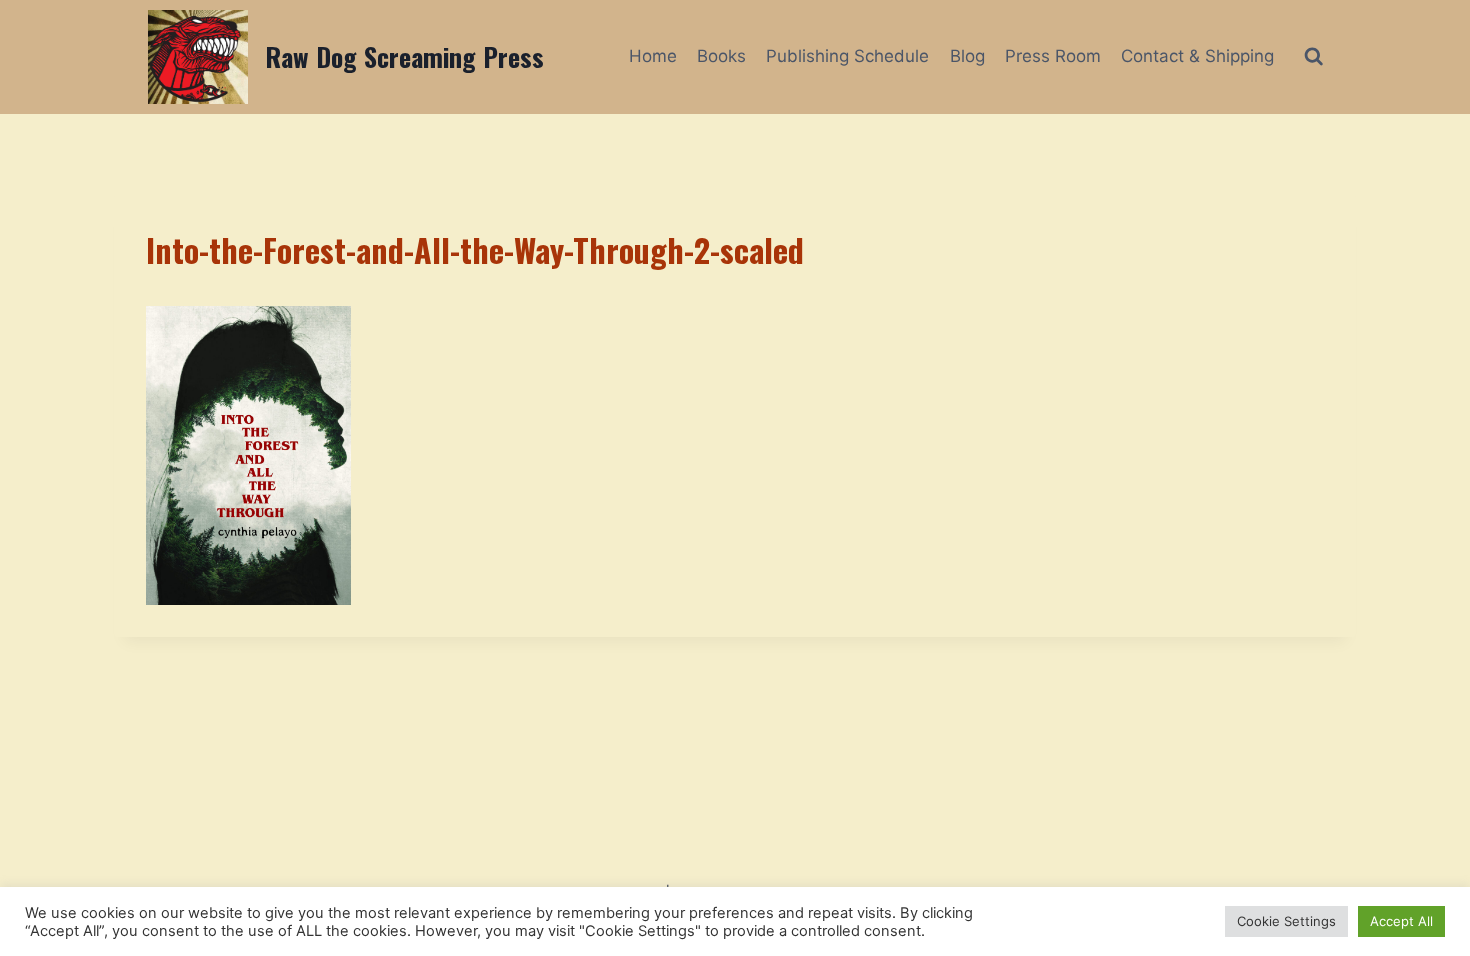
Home (653, 56)
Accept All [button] (1401, 921)
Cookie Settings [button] (1286, 921)
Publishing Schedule (847, 56)
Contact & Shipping (1197, 56)
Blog (967, 56)
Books (721, 56)
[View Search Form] (1313, 56)
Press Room (1053, 56)
